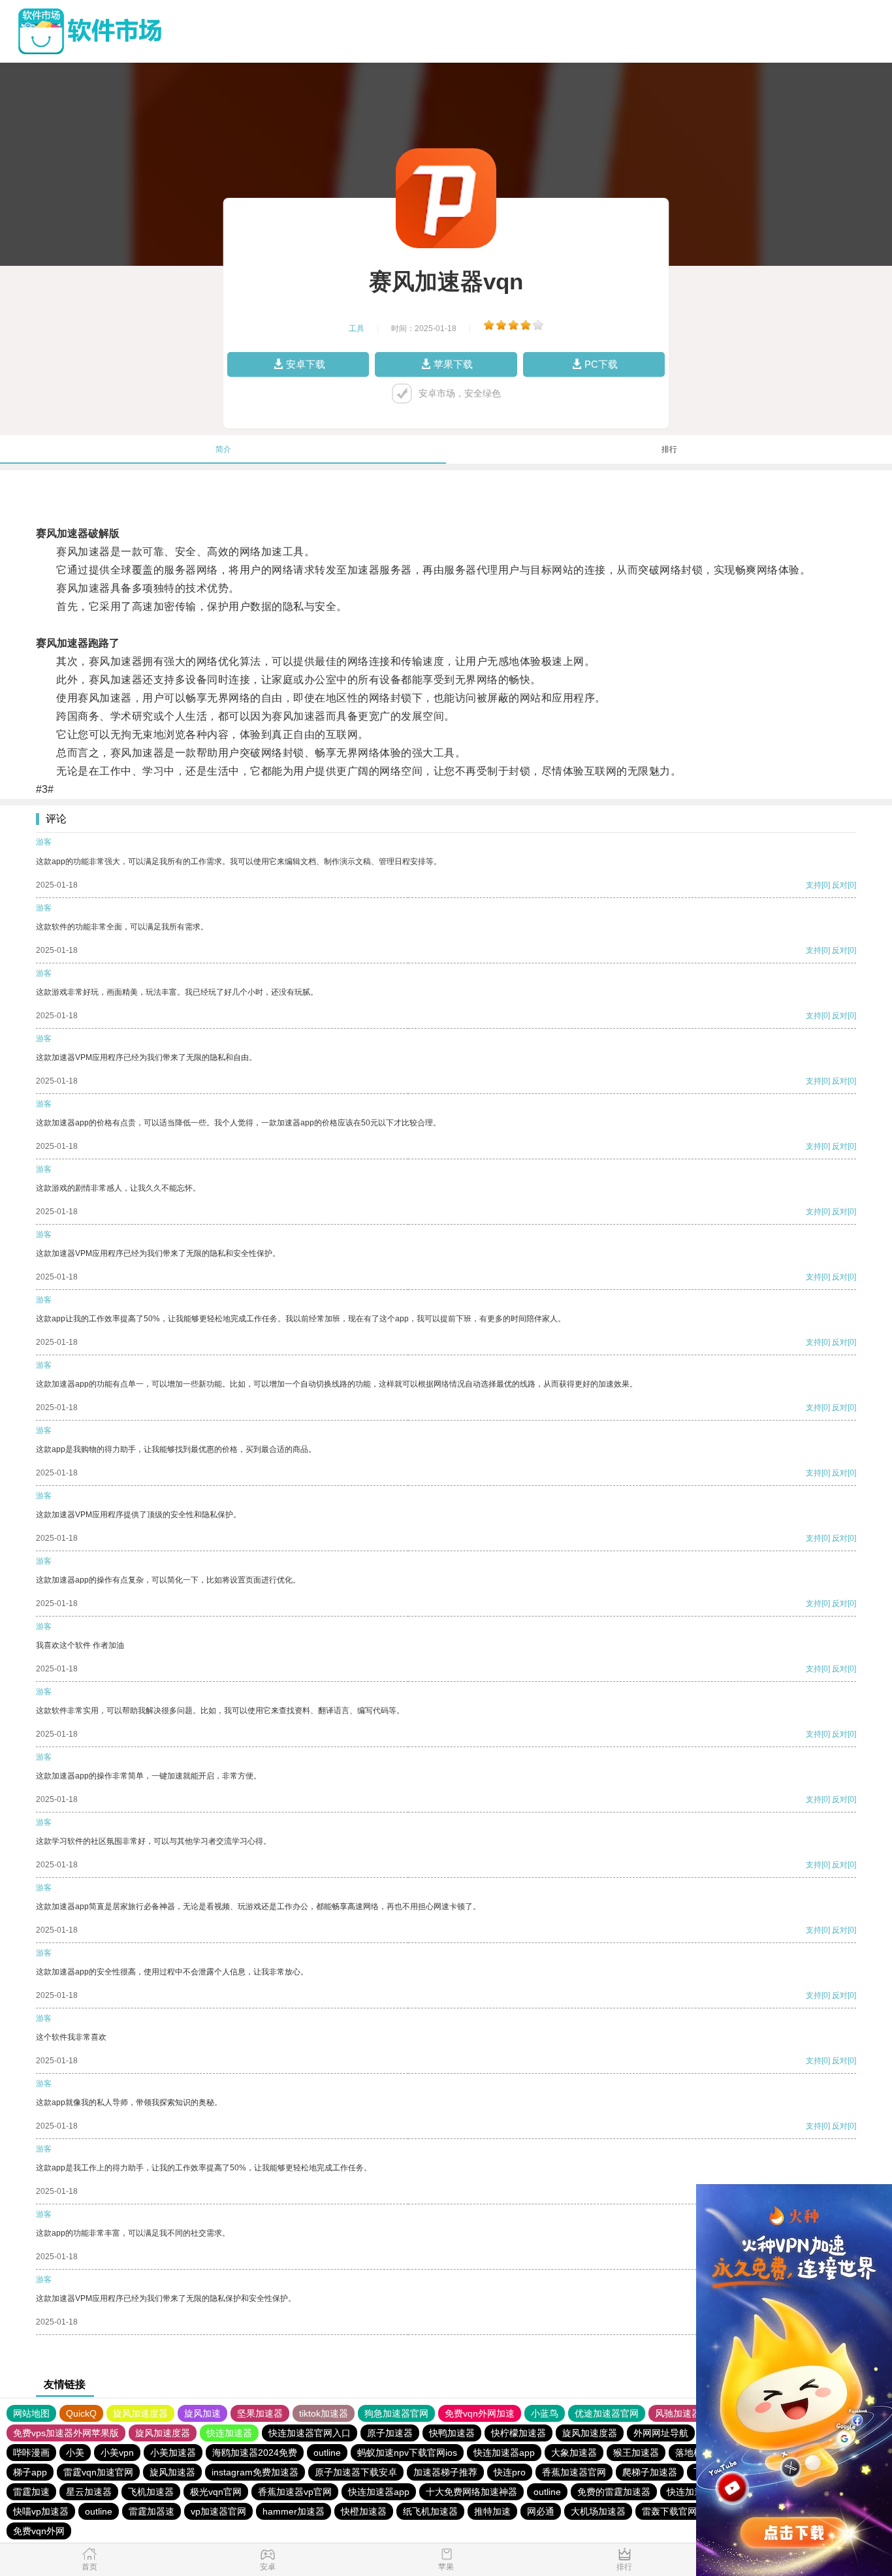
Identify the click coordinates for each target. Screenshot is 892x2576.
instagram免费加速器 (255, 2472)
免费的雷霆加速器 (614, 2492)
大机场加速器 (598, 2511)
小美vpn (117, 2453)
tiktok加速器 (324, 2413)
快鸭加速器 (452, 2433)
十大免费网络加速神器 (471, 2492)
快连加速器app (504, 2453)
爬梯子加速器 (650, 2472)
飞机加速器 (151, 2492)
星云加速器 (89, 2492)
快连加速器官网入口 (310, 2433)
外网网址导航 (661, 2433)
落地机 (689, 2453)
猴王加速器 (636, 2453)
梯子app (30, 2472)
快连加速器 (229, 2433)
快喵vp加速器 (41, 2511)
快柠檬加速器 (518, 2433)
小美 (75, 2453)
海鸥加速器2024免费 (255, 2453)
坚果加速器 (260, 2413)
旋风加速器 (172, 2472)
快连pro (510, 2472)
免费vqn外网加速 (480, 2413)
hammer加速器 (294, 2511)
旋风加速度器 (140, 2413)
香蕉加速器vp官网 (295, 2492)
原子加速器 (390, 2433)
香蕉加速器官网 (574, 2472)
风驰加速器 (678, 2413)
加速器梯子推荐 (445, 2472)
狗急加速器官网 (396, 2413)
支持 (814, 885)
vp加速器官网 (218, 2511)
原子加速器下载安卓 (356, 2472)
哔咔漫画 (31, 2453)
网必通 (541, 2511)
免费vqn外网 (39, 2531)
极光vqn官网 (216, 2492)
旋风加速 (202, 2413)
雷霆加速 (31, 2492)
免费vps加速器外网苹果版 (66, 2433)
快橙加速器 (364, 2511)
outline (327, 2453)
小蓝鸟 (545, 2413)
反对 (840, 885)
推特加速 (492, 2511)
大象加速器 (574, 2453)
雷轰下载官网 (669, 2511)
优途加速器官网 (607, 2413)
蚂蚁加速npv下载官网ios (407, 2453)
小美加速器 (173, 2453)
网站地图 (31, 2413)
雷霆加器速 (151, 2511)
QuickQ (81, 2413)
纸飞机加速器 (430, 2511)
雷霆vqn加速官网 (98, 2472)
